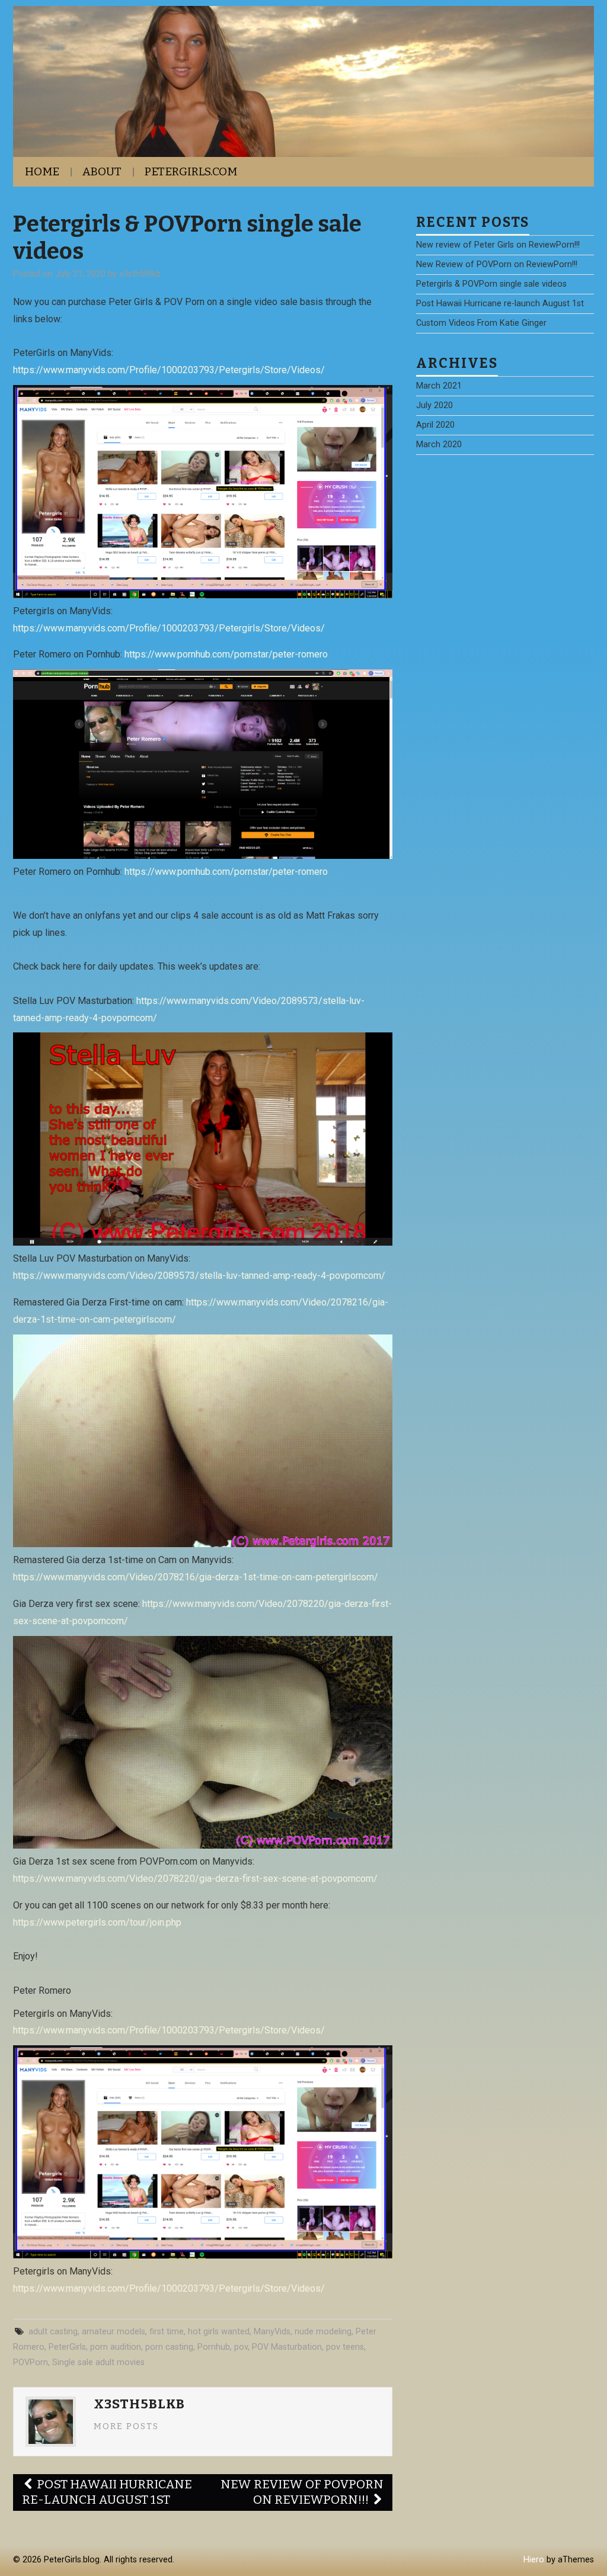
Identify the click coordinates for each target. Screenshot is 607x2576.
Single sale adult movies (98, 2362)
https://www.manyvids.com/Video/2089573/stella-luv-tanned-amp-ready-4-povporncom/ (199, 1276)
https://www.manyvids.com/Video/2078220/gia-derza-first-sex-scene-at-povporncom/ (195, 1879)
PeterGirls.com (191, 171)
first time (167, 2332)
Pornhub (214, 2347)
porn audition (116, 2347)
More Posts (126, 2426)
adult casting (53, 2332)
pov (241, 2347)
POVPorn (31, 2362)
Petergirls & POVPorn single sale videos (491, 284)
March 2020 (439, 445)
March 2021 (439, 386)
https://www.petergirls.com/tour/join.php (97, 1922)
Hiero (534, 2560)
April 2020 (435, 425)
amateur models (114, 2332)
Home (42, 171)
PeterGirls (67, 2347)
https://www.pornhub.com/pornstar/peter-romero (226, 654)
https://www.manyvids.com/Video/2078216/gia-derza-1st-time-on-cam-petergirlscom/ (196, 1577)
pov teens (345, 2347)
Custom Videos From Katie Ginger (481, 323)
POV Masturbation (287, 2347)
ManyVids (272, 2332)
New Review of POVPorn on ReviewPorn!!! (302, 2492)
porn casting (169, 2347)
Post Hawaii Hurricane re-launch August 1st (107, 2492)
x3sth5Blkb (140, 274)
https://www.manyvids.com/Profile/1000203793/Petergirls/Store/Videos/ (169, 370)
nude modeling (323, 2332)
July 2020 (435, 405)
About (102, 171)
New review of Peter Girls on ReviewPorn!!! (498, 245)
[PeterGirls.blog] (303, 81)
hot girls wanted (219, 2332)
